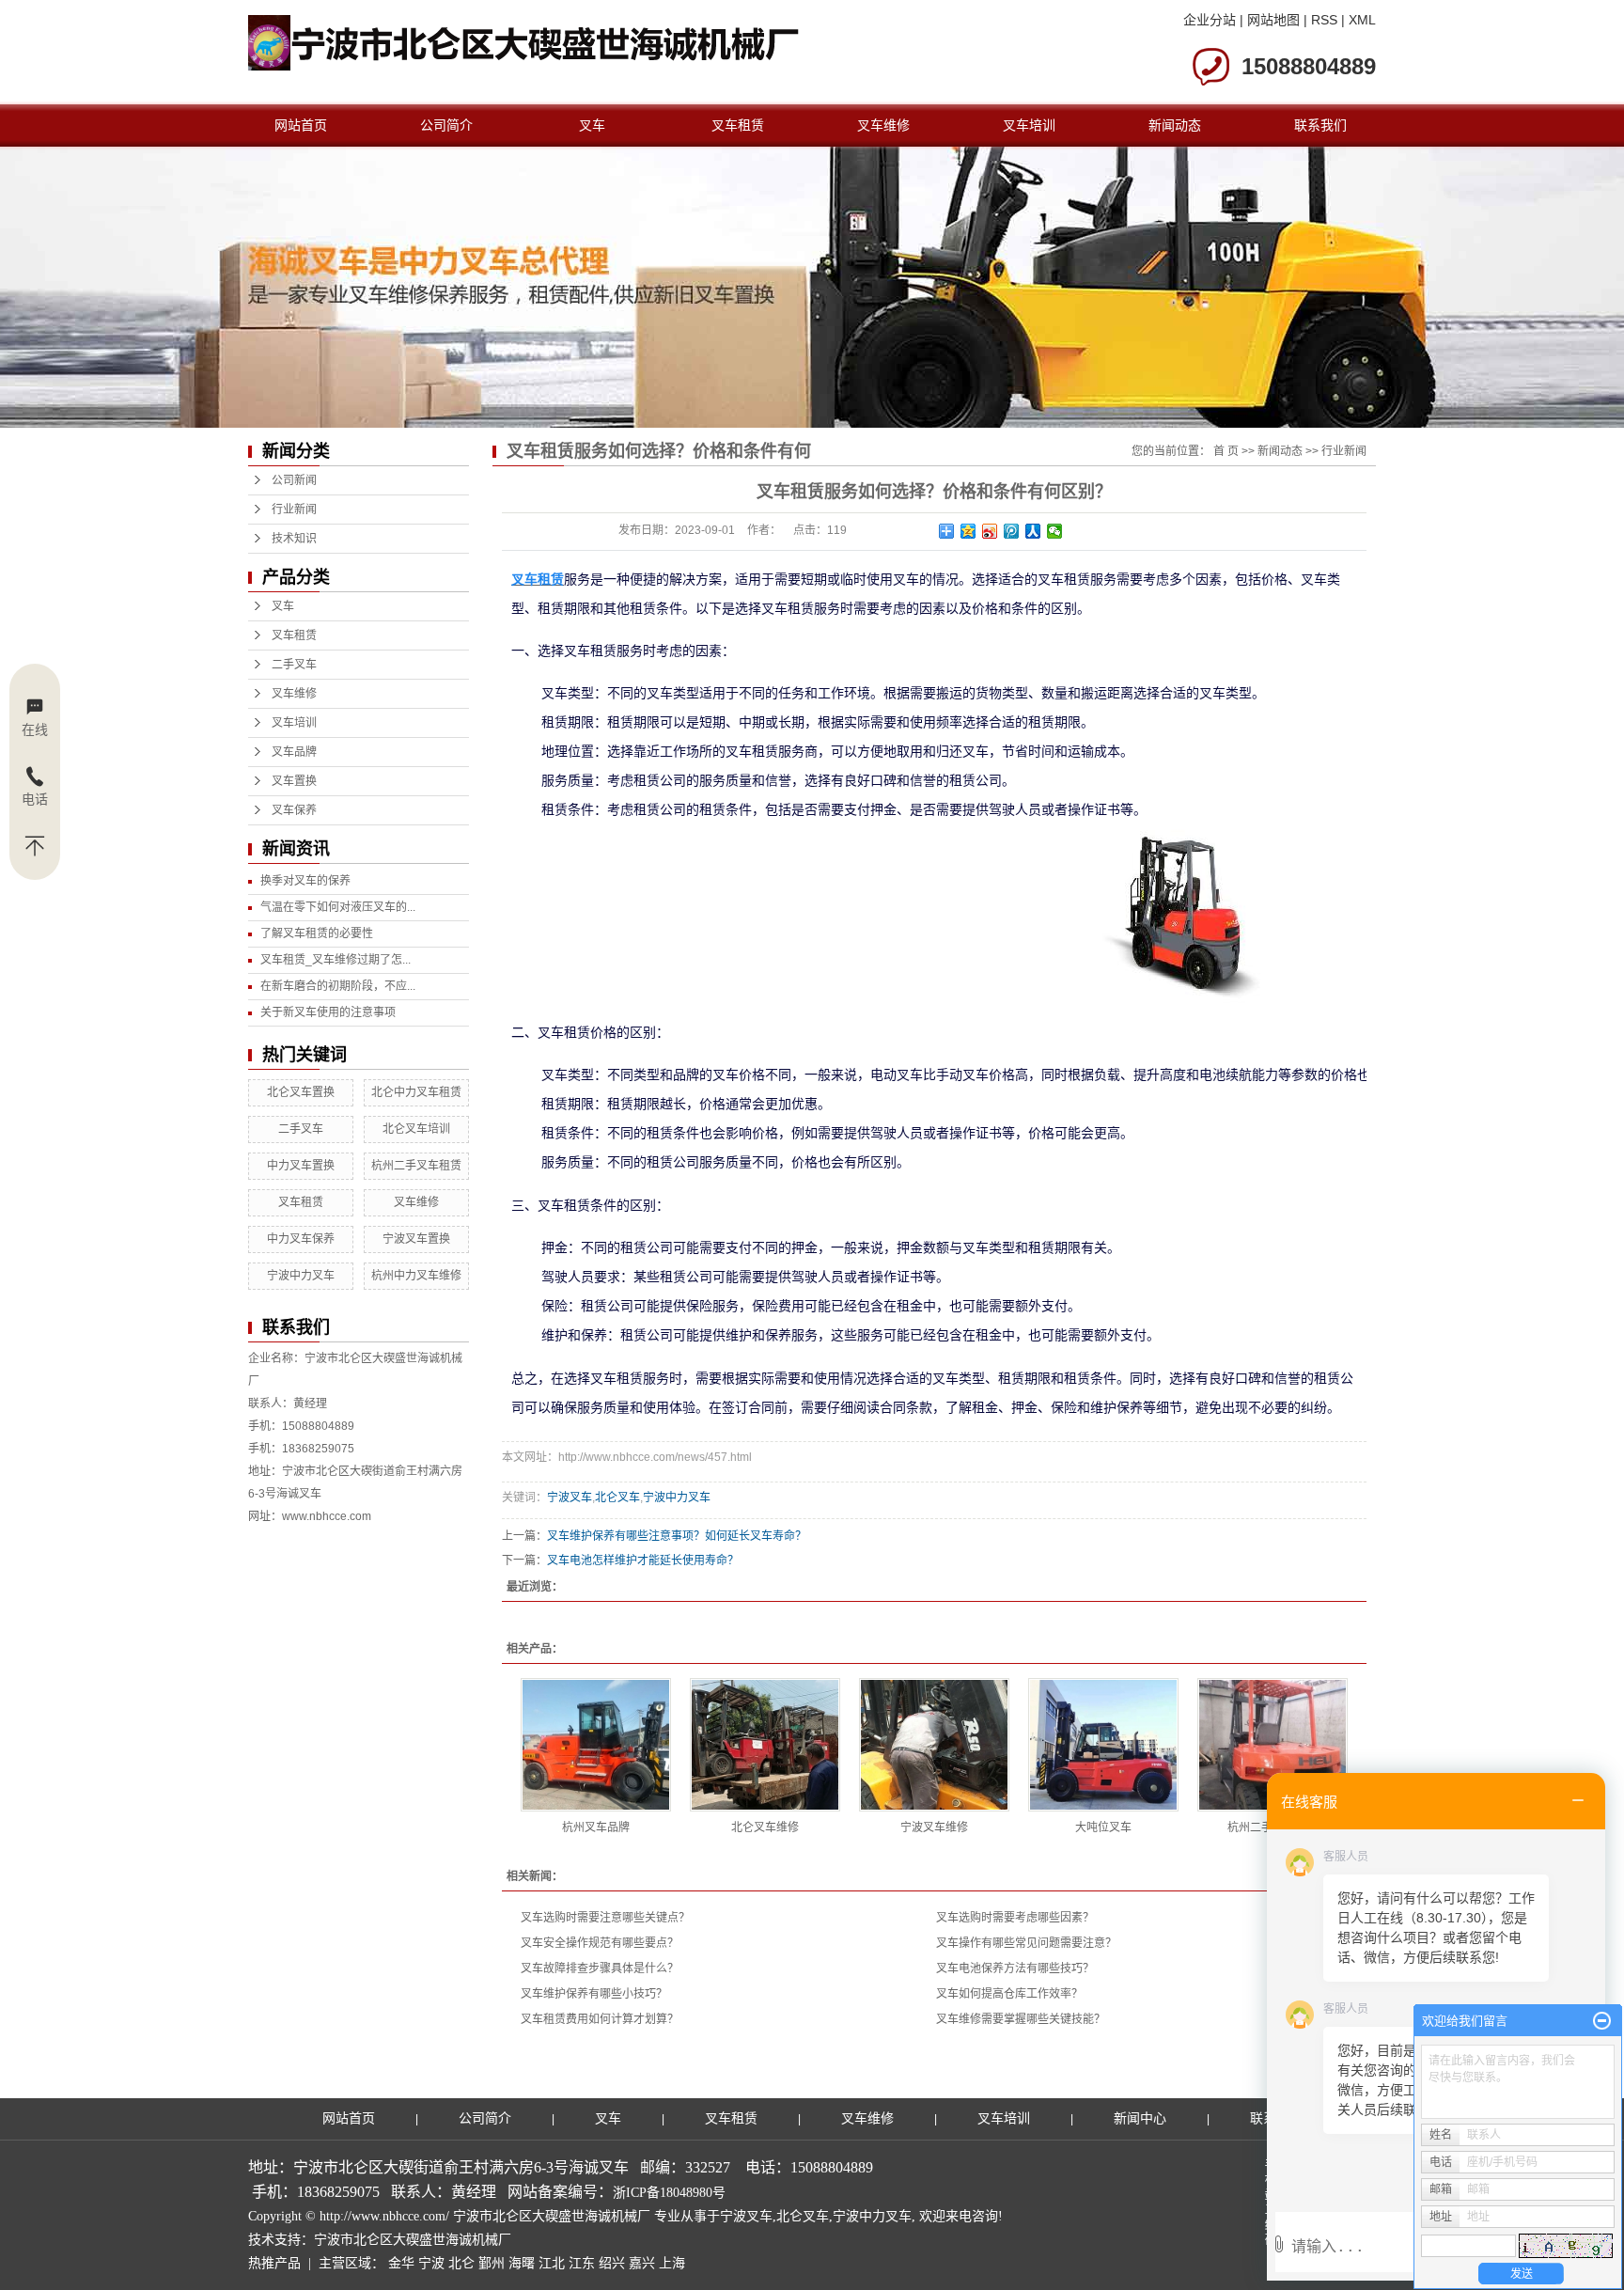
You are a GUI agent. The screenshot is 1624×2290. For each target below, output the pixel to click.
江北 (552, 2263)
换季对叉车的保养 (305, 881)
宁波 (431, 2263)
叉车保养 (294, 810)
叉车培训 (1029, 125)
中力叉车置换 (301, 1166)
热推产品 (274, 2263)
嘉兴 (642, 2263)
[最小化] (1602, 2021)
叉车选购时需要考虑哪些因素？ (1015, 1918)
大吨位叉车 (1103, 1827)
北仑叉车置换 (301, 1092)
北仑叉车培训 (416, 1129)
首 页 (1226, 451)
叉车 (592, 125)
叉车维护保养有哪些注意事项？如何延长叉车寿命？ (677, 1536)
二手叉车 (294, 665)
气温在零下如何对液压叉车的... (338, 907)
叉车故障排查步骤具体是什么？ (600, 1968)
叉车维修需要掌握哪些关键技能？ (1021, 2019)
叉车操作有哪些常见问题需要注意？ (1026, 1943)
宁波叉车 (570, 1498)
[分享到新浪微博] (990, 531)
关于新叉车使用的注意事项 (328, 1012)
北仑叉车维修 (765, 1827)
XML (1362, 20)
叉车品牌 (294, 752)
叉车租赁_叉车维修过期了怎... (336, 960)
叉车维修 (883, 125)
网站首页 (301, 125)
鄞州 (492, 2263)
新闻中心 (1140, 2118)
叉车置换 (294, 781)
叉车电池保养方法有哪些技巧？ (1015, 1968)
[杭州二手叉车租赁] (1273, 1745)
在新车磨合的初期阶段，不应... (338, 986)
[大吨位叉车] (1103, 1745)
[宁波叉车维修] (934, 1745)
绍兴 (612, 2263)
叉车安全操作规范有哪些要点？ (600, 1943)
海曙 (522, 2263)
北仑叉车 (617, 1498)
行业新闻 (294, 510)
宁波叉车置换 (416, 1239)
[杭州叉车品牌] (596, 1745)
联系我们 (1320, 125)
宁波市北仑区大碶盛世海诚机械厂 (413, 2240)
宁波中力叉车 (301, 1276)
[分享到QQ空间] (968, 531)
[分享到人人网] (1033, 531)
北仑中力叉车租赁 (416, 1092)
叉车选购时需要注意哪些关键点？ (605, 1918)
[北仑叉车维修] (765, 1745)
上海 (672, 2263)
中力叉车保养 (301, 1239)
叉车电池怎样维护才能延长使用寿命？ (643, 1561)
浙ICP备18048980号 (669, 2193)
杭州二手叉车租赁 (416, 1166)
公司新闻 (294, 480)
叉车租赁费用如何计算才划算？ (600, 2019)
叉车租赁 (738, 125)
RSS (1324, 20)
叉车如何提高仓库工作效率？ (1009, 1994)
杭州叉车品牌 (596, 1827)
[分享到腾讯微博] (1012, 531)
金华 (401, 2263)
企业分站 (1210, 20)
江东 (582, 2263)
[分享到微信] (1055, 531)
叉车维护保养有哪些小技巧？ (594, 1994)
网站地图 (1273, 20)
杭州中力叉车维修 (416, 1276)
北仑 (461, 2263)
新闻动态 (1175, 125)
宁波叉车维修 (934, 1827)
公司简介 (446, 125)
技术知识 (294, 539)
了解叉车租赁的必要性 (317, 933)
